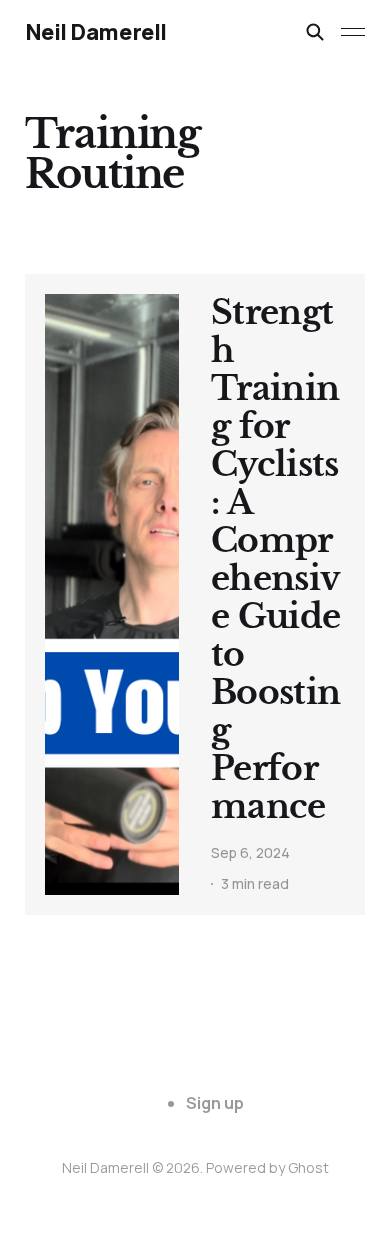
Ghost (308, 1167)
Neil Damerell (96, 32)
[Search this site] (315, 32)
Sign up (215, 1103)
